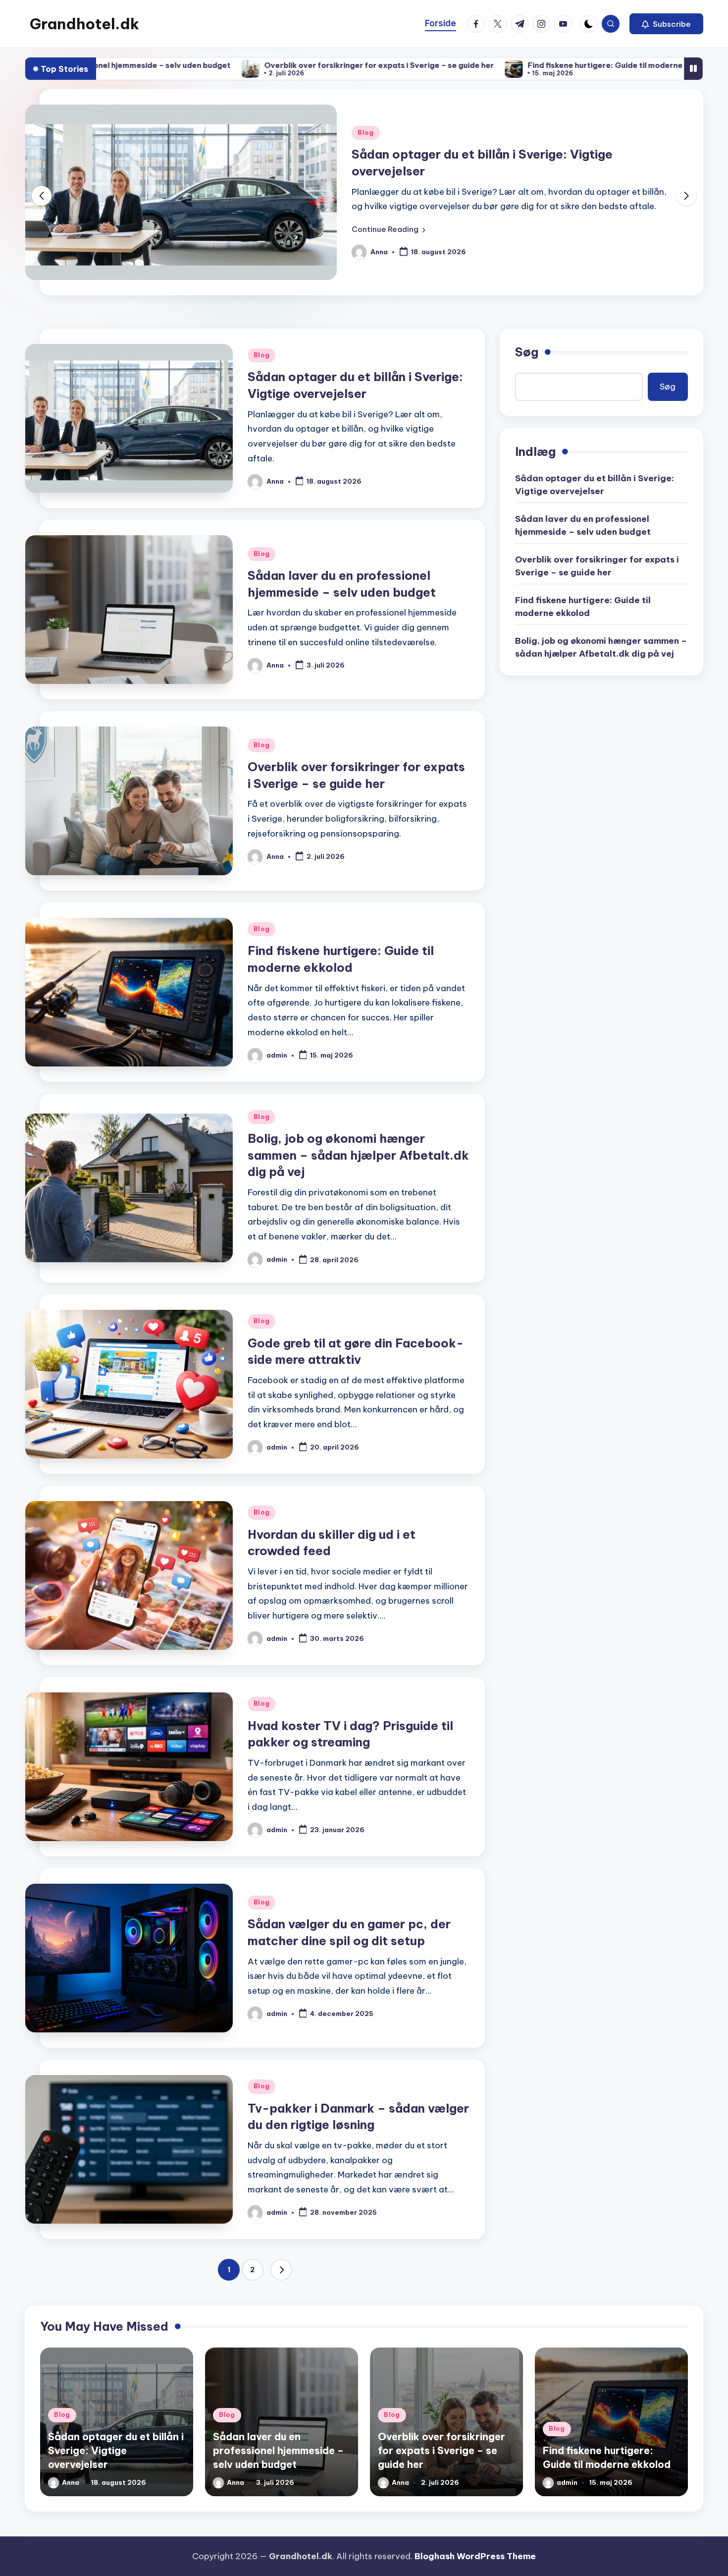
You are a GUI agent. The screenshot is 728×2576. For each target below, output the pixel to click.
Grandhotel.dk (84, 24)
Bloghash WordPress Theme (475, 2556)
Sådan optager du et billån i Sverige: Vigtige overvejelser (595, 485)
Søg (527, 352)
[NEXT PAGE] (281, 2270)
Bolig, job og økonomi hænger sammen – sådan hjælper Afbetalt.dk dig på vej (358, 1155)
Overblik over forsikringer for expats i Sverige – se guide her (243, 65)
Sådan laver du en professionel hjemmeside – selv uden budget (583, 525)
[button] (666, 24)
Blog (366, 133)
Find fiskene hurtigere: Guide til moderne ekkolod (485, 65)
